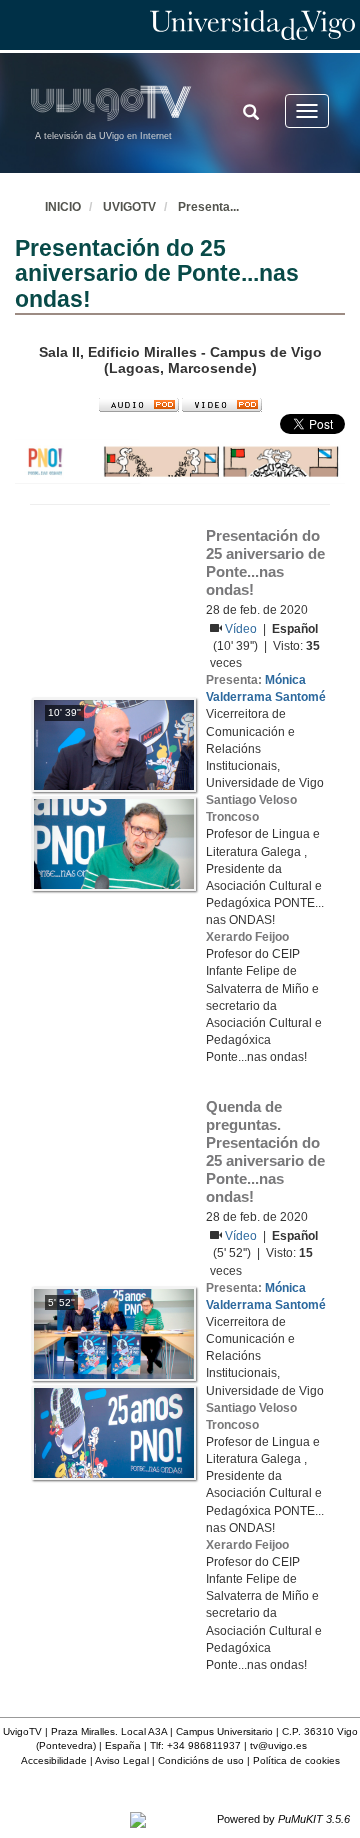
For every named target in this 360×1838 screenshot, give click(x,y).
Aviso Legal (122, 1760)
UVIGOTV (129, 207)
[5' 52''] (114, 1333)
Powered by (283, 1819)
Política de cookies (296, 1760)
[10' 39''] (114, 744)
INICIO (63, 207)
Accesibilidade (54, 1760)
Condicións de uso (201, 1760)
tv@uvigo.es (278, 1745)
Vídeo (242, 629)
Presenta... (208, 207)
